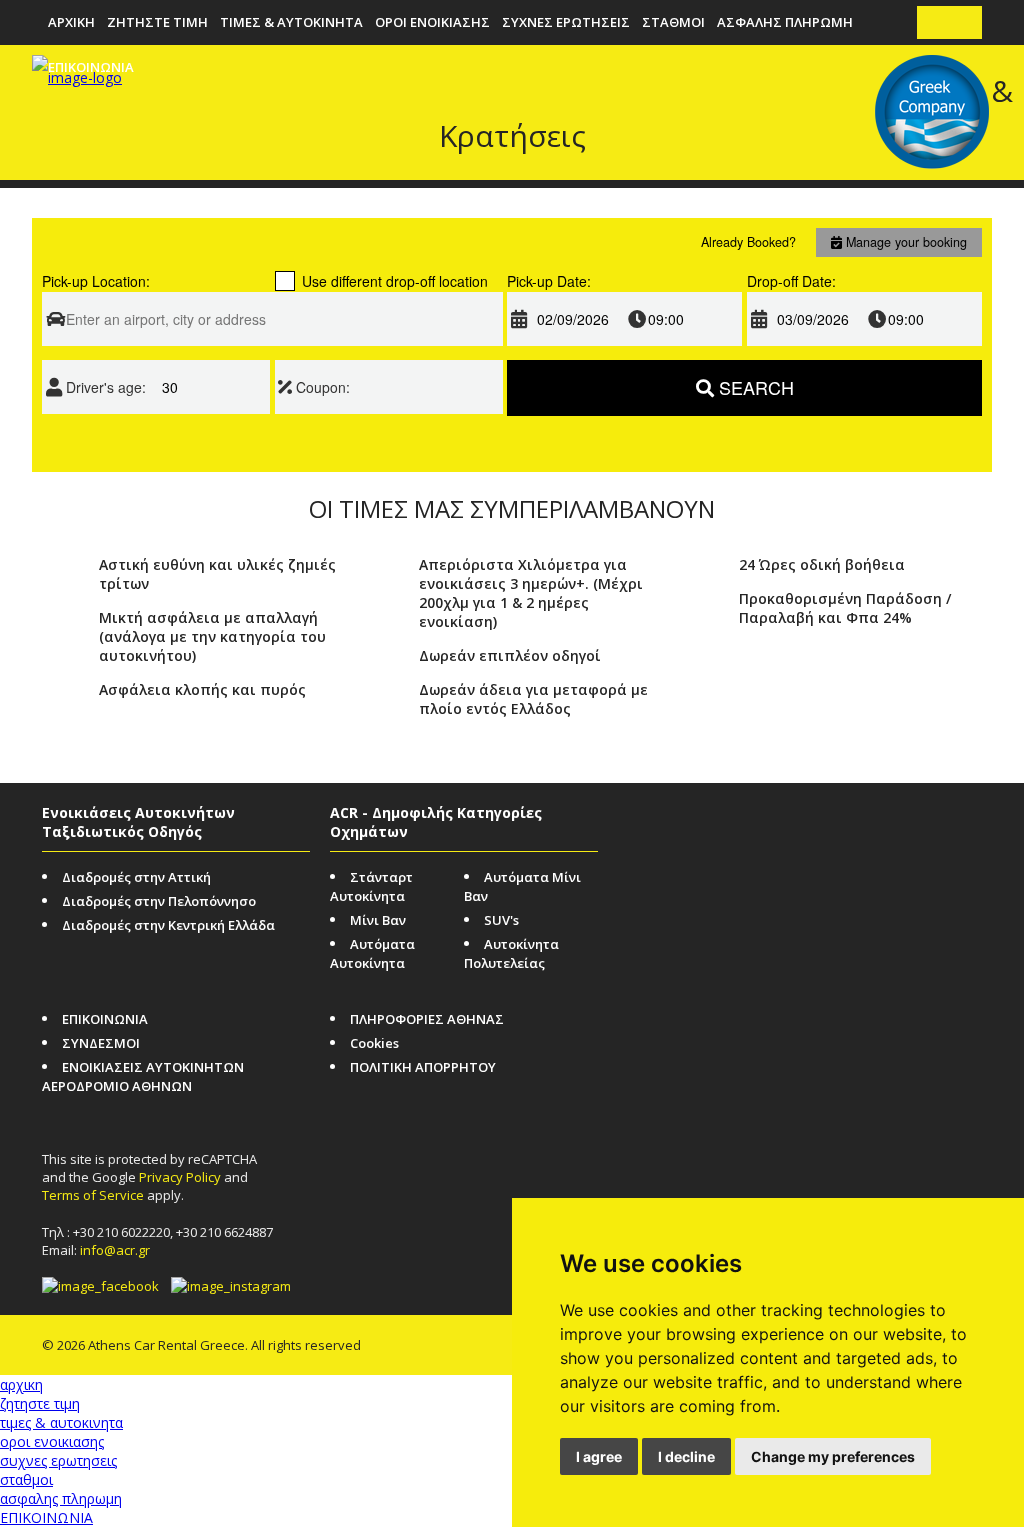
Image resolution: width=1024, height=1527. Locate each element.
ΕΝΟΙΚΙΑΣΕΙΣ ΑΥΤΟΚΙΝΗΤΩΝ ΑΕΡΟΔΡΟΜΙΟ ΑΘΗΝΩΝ (143, 1076)
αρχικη (71, 22)
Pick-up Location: (96, 281)
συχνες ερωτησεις (566, 22)
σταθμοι (673, 22)
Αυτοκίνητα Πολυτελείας (511, 953)
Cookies (374, 1043)
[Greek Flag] (964, 22)
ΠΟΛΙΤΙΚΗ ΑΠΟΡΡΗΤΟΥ (423, 1067)
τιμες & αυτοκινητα (291, 22)
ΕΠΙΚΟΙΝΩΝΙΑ (105, 1019)
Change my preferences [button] (833, 1456)
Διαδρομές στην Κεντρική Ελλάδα (168, 925)
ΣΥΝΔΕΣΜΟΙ (101, 1043)
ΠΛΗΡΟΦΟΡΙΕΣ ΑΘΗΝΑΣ (427, 1019)
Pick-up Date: (549, 281)
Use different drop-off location (395, 281)
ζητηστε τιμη (157, 22)
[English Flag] (934, 22)
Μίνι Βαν (378, 920)
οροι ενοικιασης (432, 22)
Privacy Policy (180, 1177)
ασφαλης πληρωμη (785, 22)
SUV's (501, 920)
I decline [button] (686, 1456)
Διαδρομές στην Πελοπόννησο (159, 901)
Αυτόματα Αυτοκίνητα (372, 953)
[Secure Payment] (888, 822)
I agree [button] (599, 1456)
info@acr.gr (115, 1250)
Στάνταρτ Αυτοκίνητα (371, 886)
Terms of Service (93, 1195)
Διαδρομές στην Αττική (136, 877)
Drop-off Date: (791, 281)
